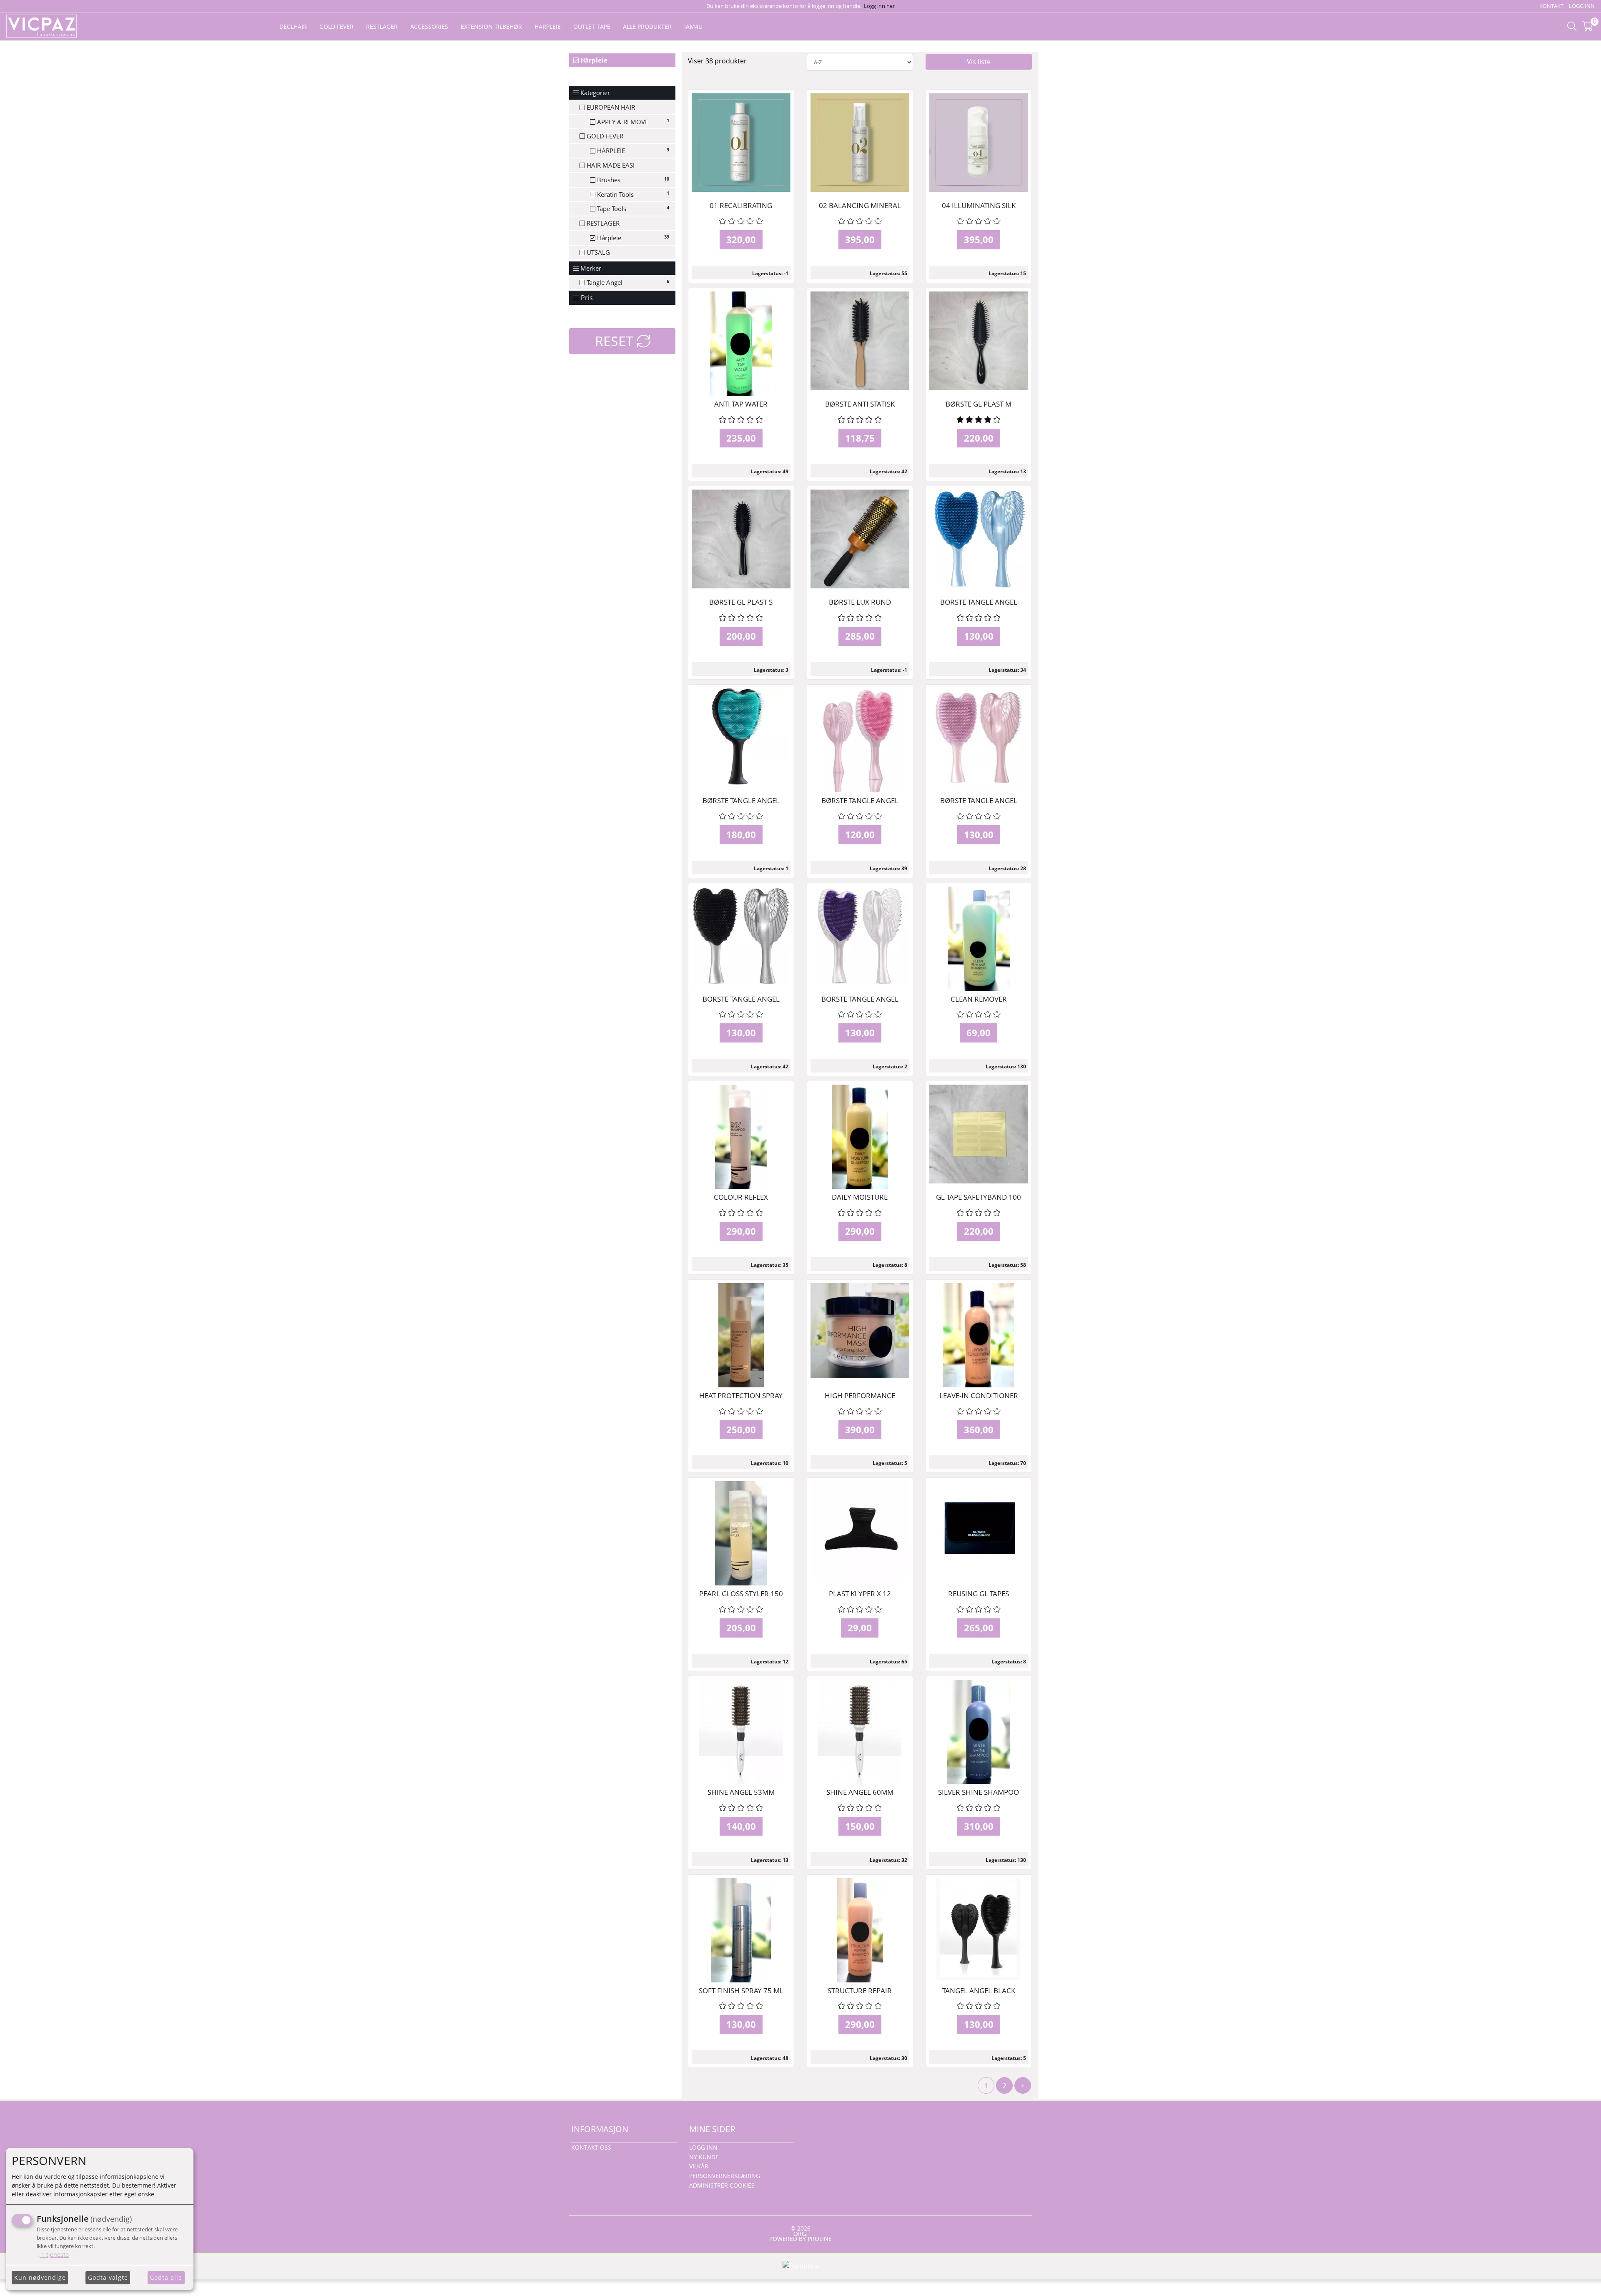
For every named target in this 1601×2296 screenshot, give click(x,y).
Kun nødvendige (40, 2277)
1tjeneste (53, 2255)
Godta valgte (108, 2277)
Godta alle (166, 2277)
